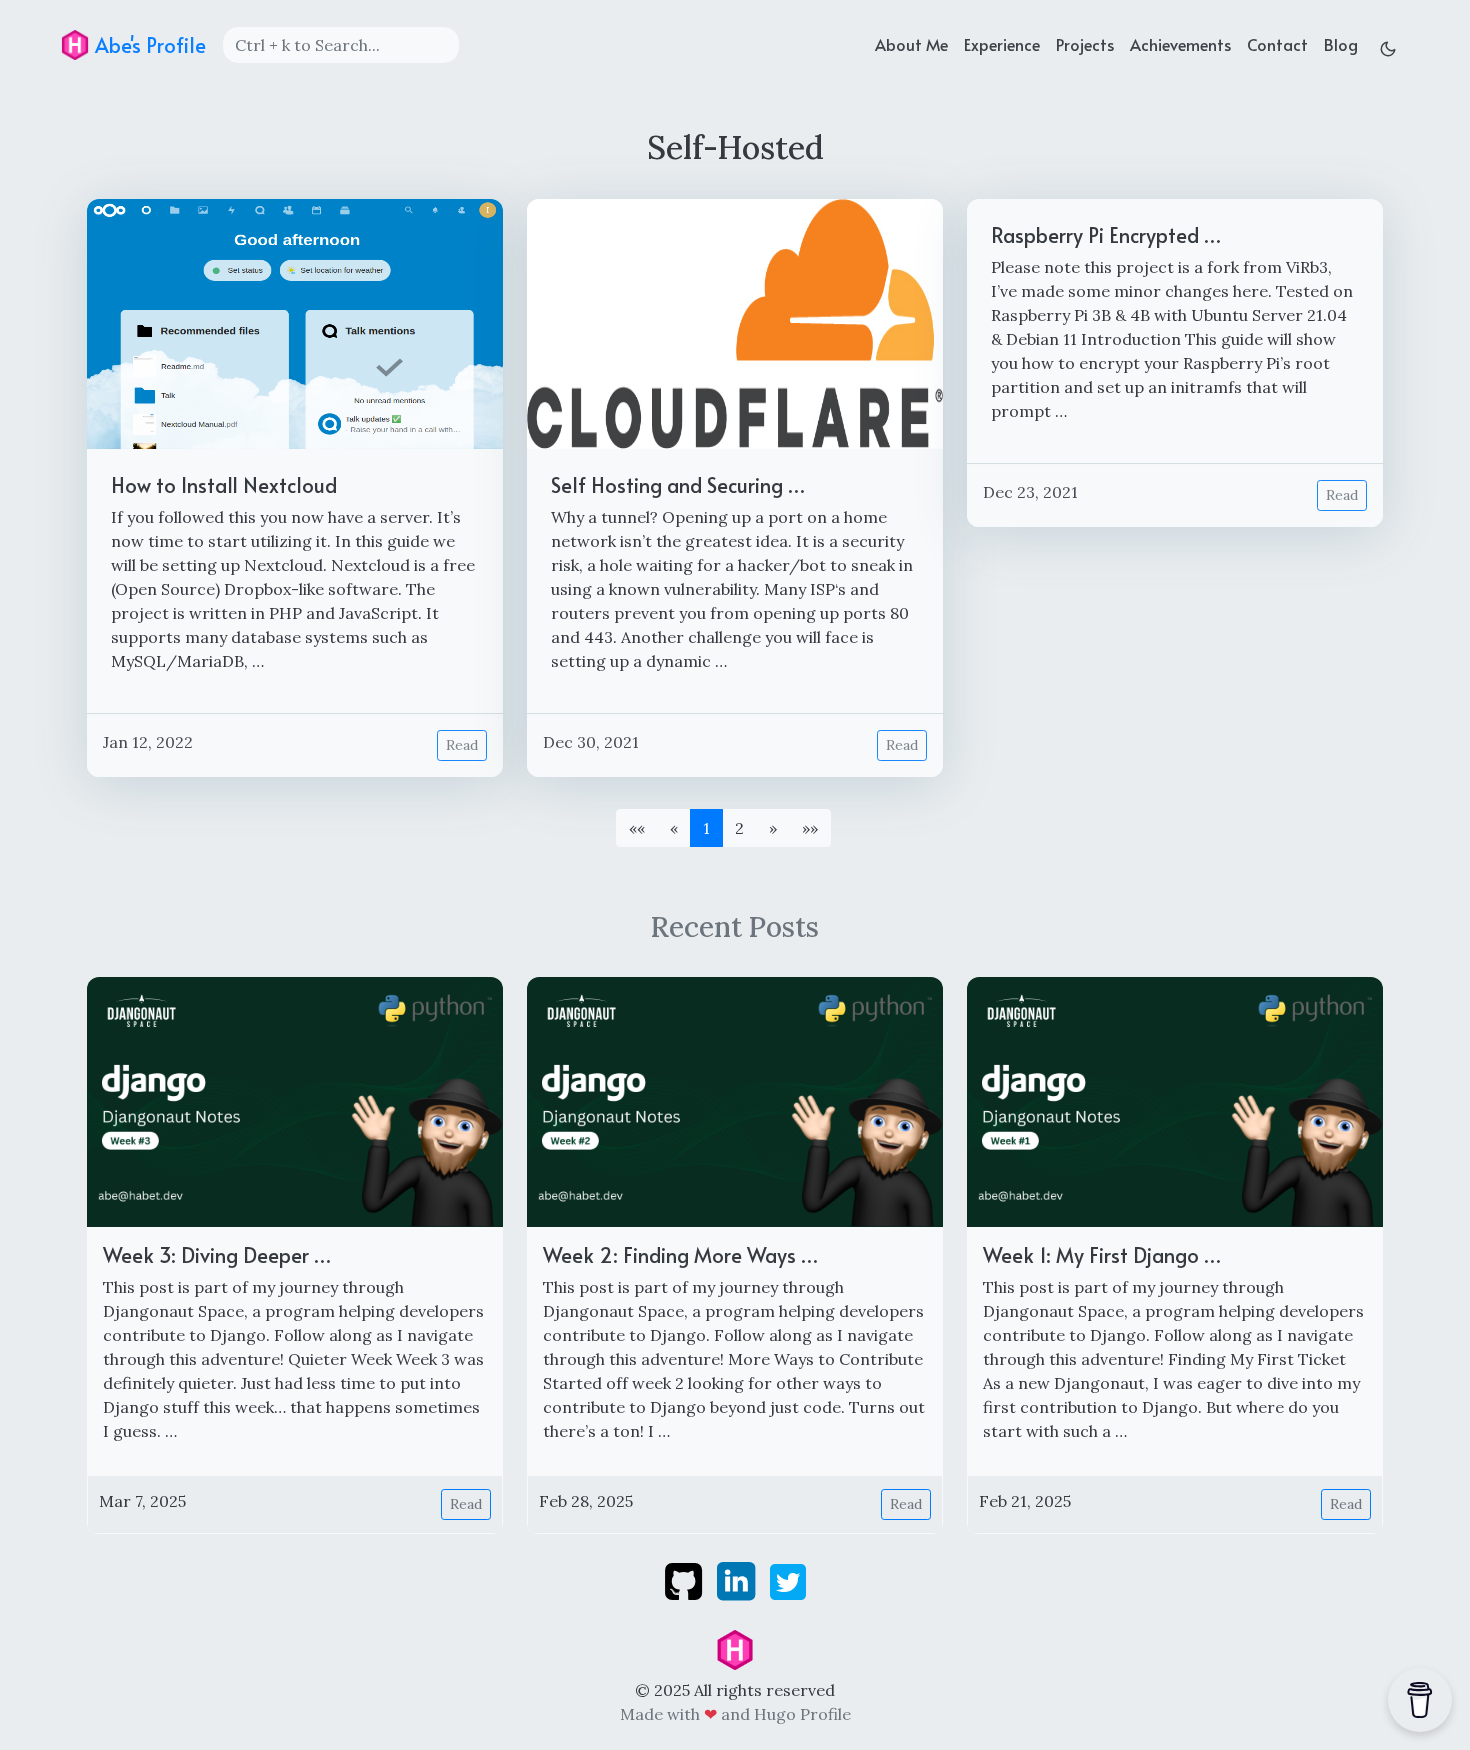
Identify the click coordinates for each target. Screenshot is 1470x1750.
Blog (1341, 44)
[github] (685, 1580)
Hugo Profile (802, 1714)
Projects (1085, 44)
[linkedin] (738, 1580)
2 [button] (739, 828)
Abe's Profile (148, 45)
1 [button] (706, 828)
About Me (911, 44)
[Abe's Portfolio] (735, 1648)
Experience (1002, 44)
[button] (773, 828)
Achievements (1180, 44)
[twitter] (788, 1580)
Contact (1277, 44)
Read (462, 745)
